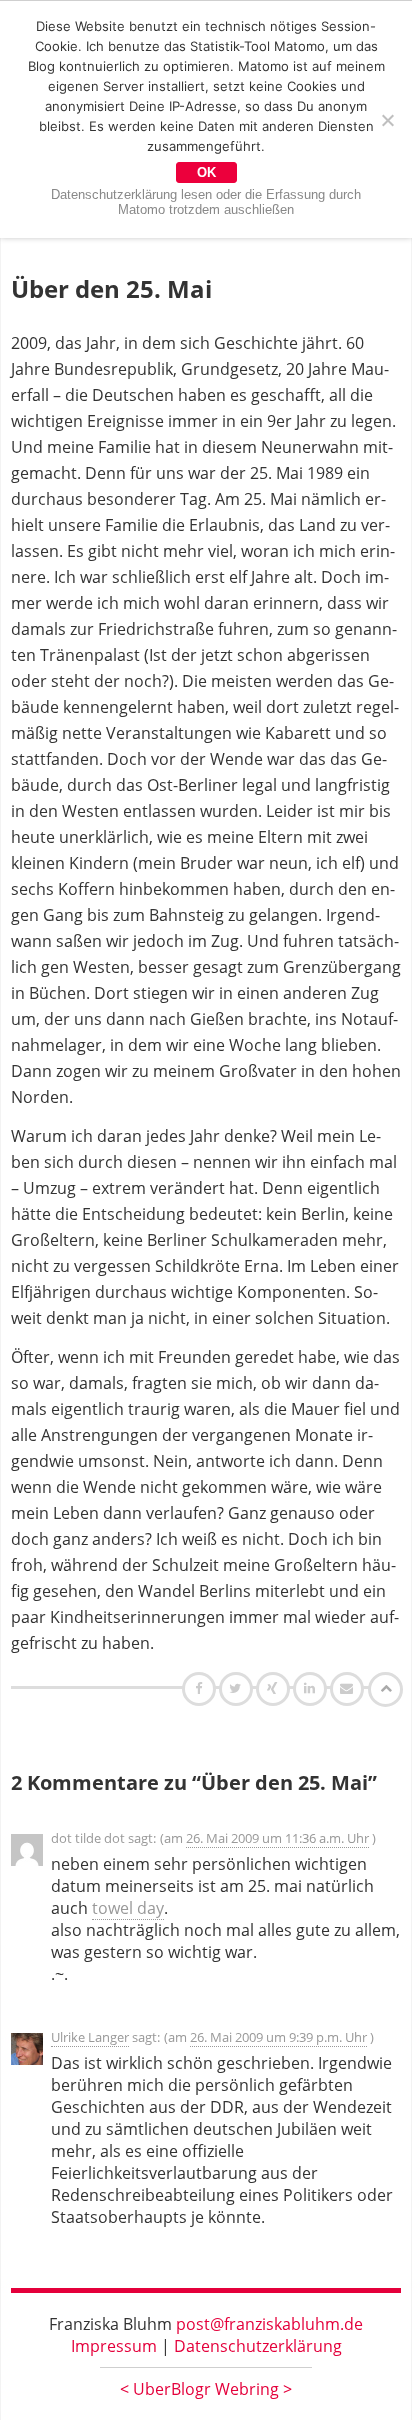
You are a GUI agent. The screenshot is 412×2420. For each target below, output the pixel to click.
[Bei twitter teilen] (238, 1688)
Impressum (114, 2346)
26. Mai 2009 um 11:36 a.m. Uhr (277, 1838)
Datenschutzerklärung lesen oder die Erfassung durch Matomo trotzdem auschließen (206, 202)
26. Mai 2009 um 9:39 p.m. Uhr (278, 2037)
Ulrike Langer (90, 2037)
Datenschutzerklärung (258, 2346)
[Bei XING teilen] (275, 1688)
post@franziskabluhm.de (269, 2324)
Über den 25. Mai (111, 288)
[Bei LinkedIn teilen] (312, 1688)
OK (206, 172)
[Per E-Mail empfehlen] (349, 1688)
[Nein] (387, 120)
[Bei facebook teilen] (201, 1688)
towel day (128, 1908)
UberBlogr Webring (206, 2389)
